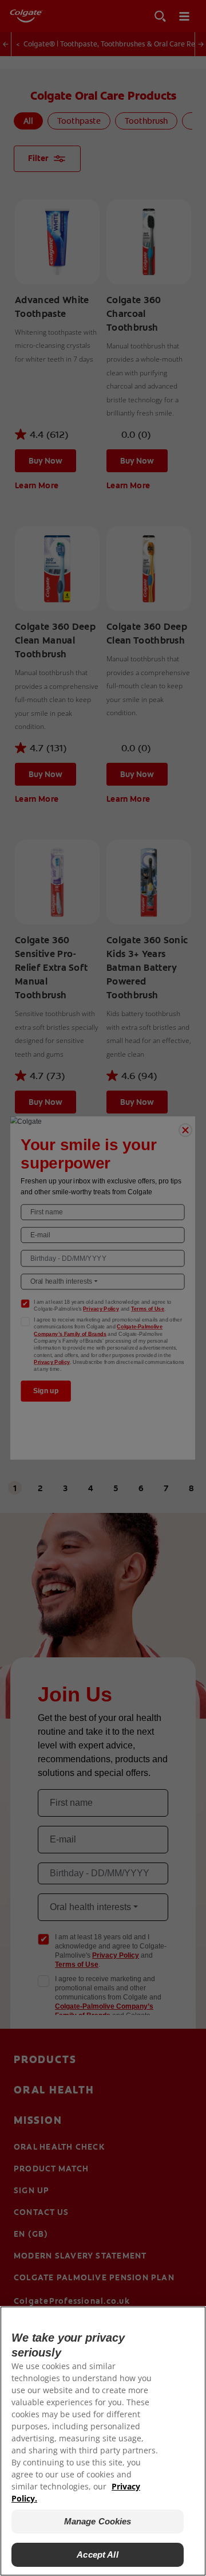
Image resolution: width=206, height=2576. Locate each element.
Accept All (98, 2555)
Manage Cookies (98, 2521)
